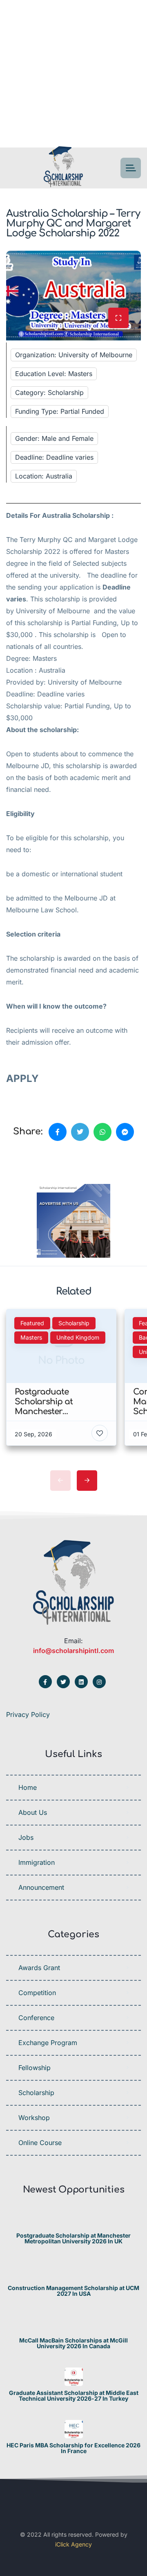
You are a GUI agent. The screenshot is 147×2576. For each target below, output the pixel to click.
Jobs (26, 1837)
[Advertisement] (73, 74)
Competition (37, 1993)
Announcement (41, 1887)
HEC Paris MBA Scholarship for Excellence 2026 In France (73, 2448)
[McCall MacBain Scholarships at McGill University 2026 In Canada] (74, 2324)
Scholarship (36, 2093)
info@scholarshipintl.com (73, 1651)
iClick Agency (73, 2544)
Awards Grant (39, 1968)
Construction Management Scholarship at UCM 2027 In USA (73, 2291)
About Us (33, 1812)
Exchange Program (48, 2043)
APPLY (24, 1078)
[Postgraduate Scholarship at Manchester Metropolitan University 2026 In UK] (74, 2219)
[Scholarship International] (63, 168)
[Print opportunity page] (44, 1160)
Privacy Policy (28, 1714)
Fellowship (35, 2068)
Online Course (40, 2143)
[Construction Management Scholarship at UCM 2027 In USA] (74, 2272)
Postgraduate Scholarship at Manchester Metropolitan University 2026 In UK (73, 2238)
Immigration (37, 1862)
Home (28, 1787)
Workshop (34, 2118)
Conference (36, 2018)
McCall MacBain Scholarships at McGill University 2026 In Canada (73, 2343)
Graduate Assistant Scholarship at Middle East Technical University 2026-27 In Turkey (74, 2396)
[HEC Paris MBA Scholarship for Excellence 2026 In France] (74, 2429)
